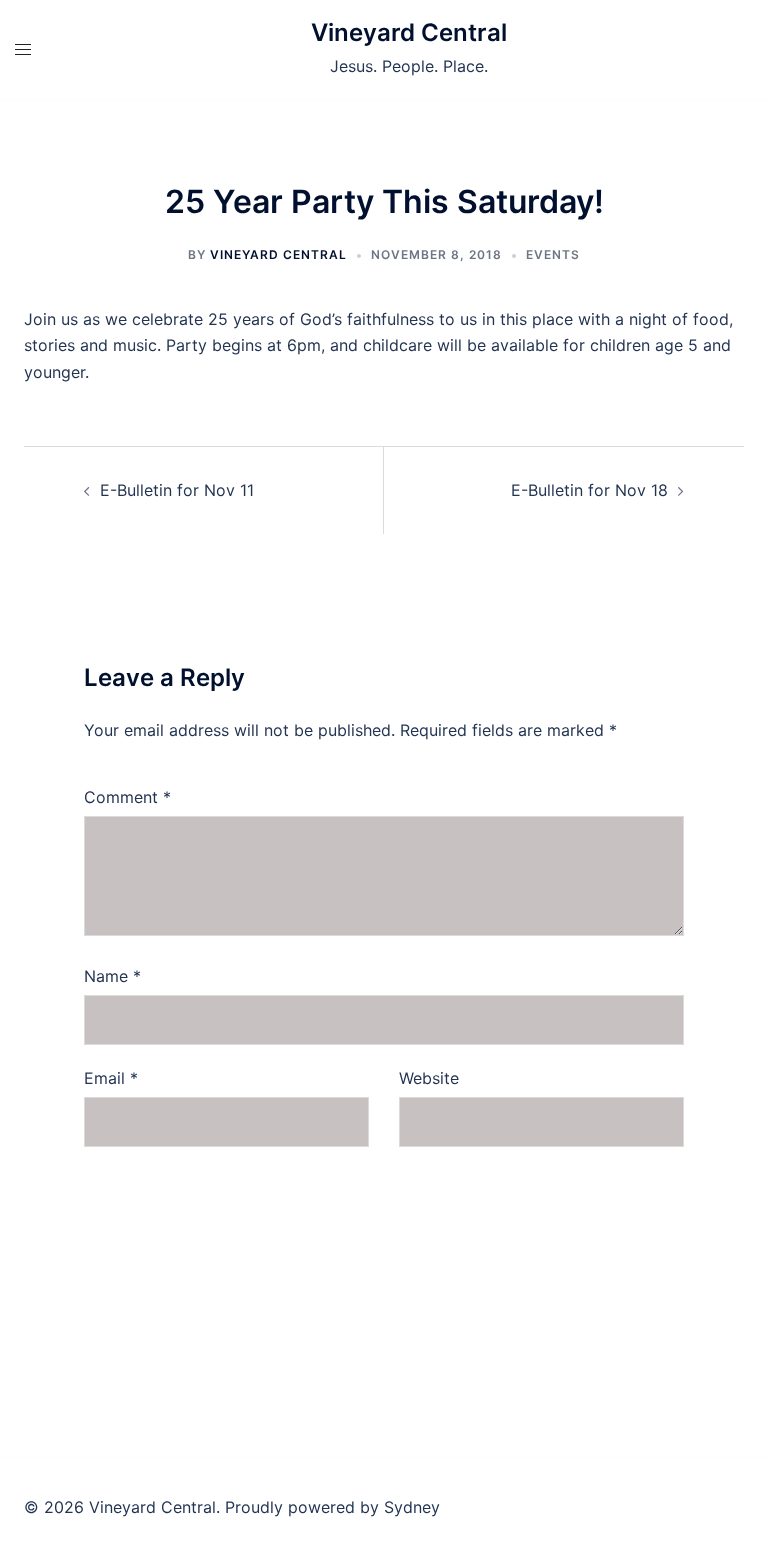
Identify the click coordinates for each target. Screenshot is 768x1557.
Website (429, 1078)
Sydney (412, 1507)
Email (111, 1078)
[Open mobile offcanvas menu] (23, 49)
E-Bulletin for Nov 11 (177, 490)
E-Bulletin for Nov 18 (589, 490)
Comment (127, 797)
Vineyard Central (409, 32)
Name (112, 976)
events (553, 254)
